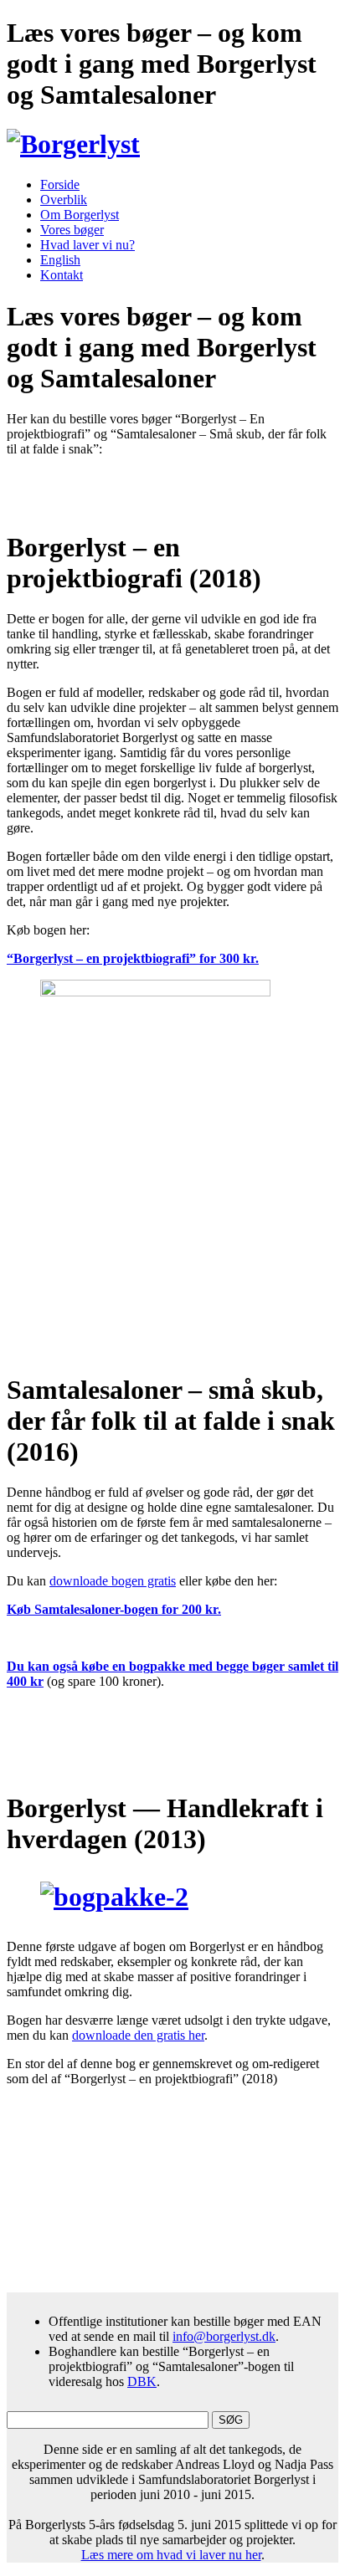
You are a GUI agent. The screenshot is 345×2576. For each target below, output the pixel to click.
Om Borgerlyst (80, 215)
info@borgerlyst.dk (224, 2336)
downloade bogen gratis (113, 1581)
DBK (142, 2381)
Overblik (64, 200)
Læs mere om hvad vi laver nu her (171, 2555)
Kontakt (62, 275)
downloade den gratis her (138, 2035)
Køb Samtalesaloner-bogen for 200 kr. (114, 1609)
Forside (60, 184)
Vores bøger (72, 230)
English (60, 260)
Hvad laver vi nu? (88, 245)
